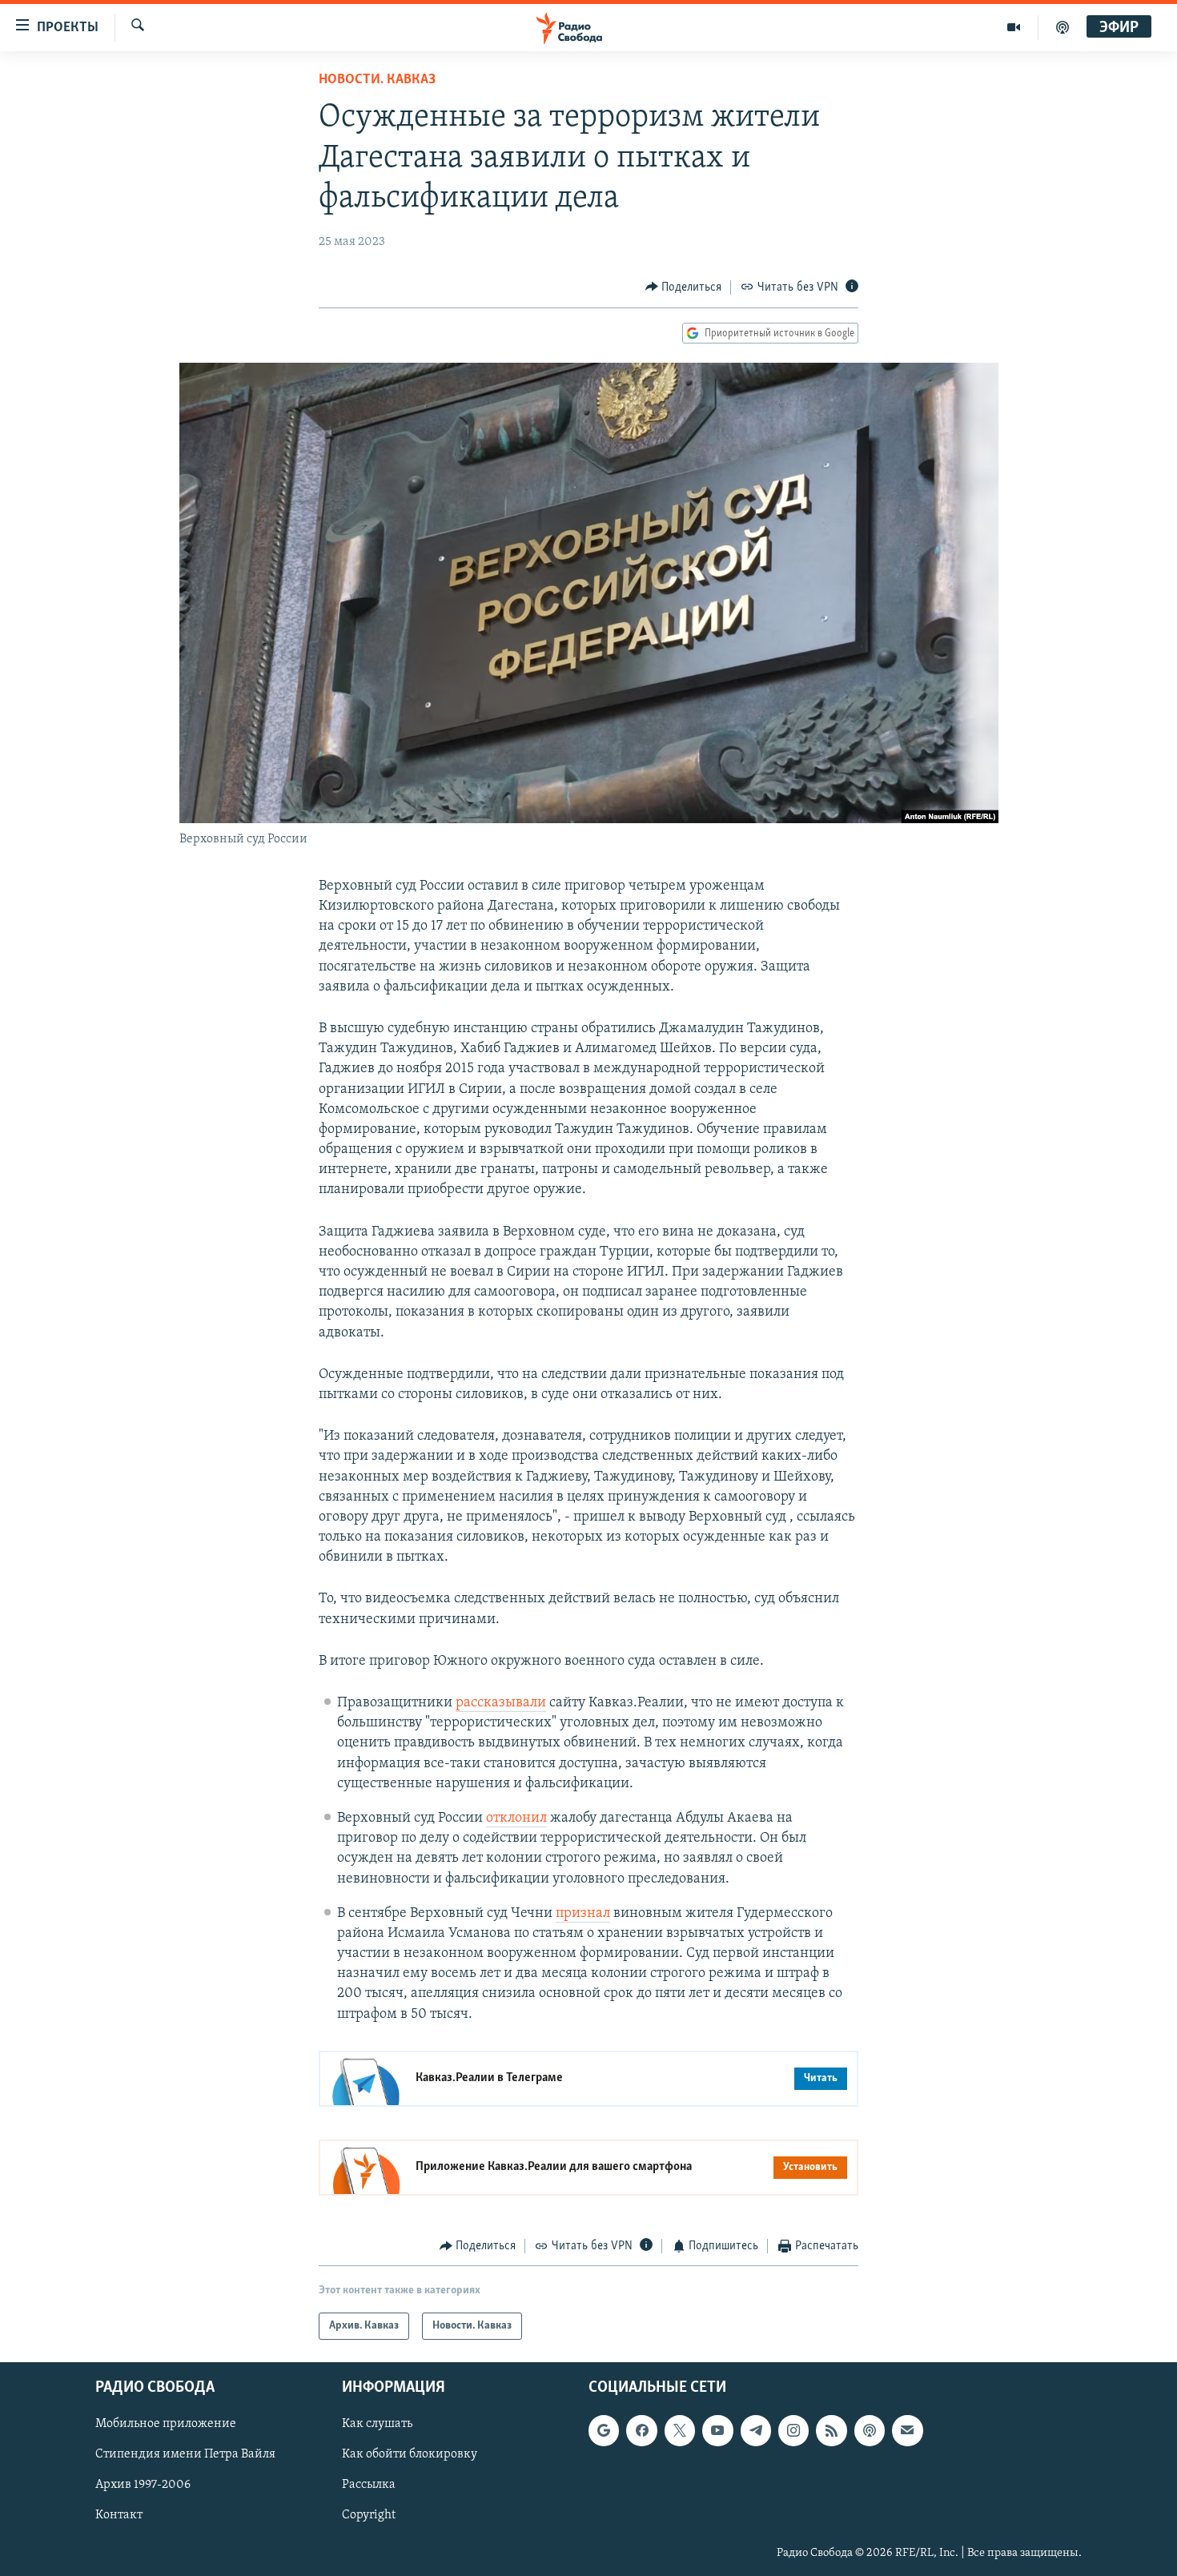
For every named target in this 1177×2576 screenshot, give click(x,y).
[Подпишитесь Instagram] (793, 2431)
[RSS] (831, 2431)
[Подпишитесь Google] (604, 2431)
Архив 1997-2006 (143, 2486)
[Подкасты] (870, 2431)
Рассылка (369, 2486)
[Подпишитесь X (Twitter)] (680, 2431)
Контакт (119, 2516)
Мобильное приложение (166, 2425)
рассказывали (501, 1703)
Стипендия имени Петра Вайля (185, 2455)
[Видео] (1014, 27)
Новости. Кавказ (377, 80)
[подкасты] (1063, 27)
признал (583, 1914)
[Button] (684, 287)
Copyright (369, 2516)
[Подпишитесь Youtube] (717, 2431)
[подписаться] (907, 2431)
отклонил (516, 1818)
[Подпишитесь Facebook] (641, 2431)
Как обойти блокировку (410, 2455)
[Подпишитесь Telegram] (756, 2431)
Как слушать (377, 2425)
